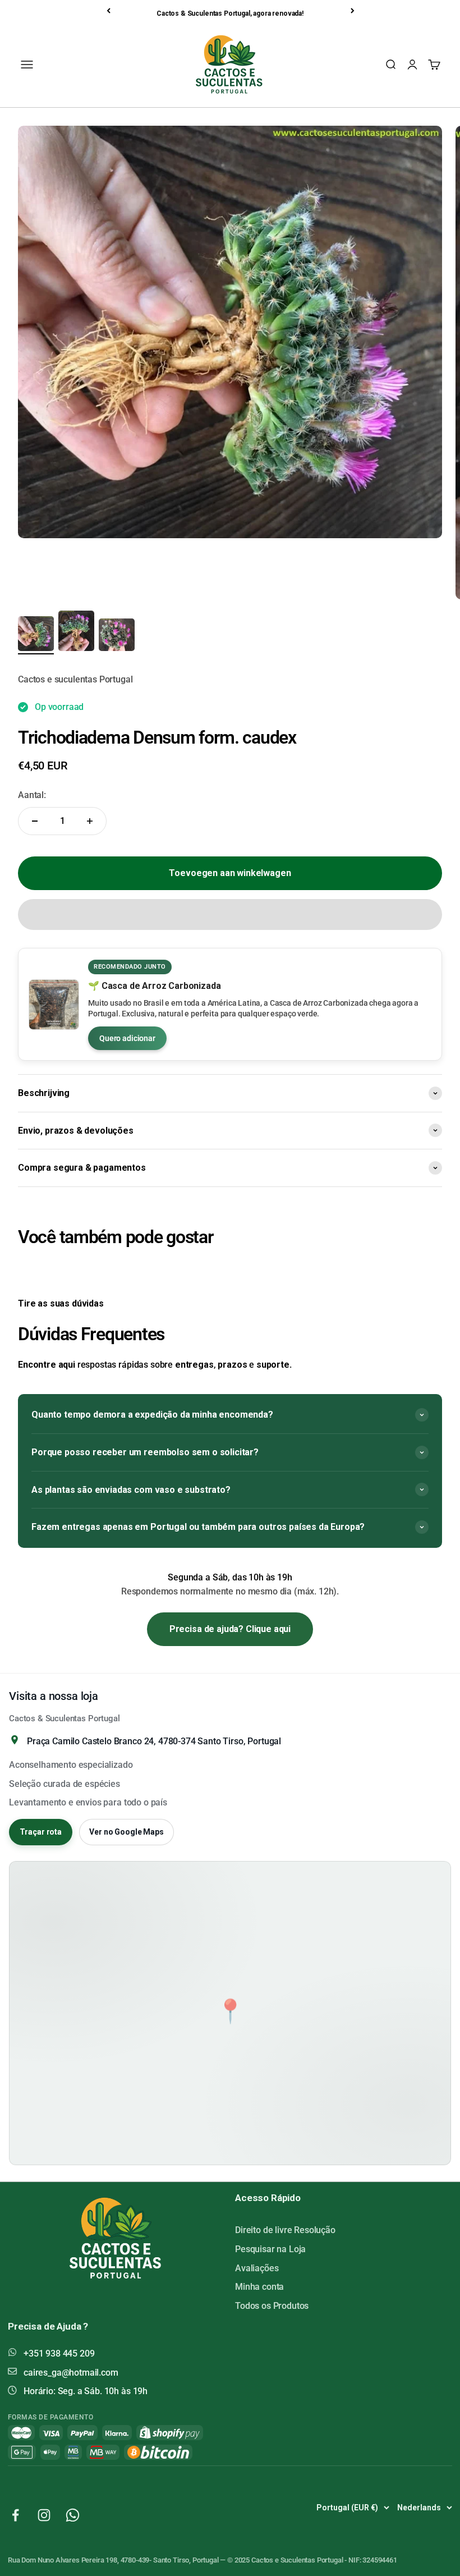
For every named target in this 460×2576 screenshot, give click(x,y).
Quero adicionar (127, 1038)
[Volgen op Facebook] (15, 2515)
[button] (230, 915)
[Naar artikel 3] (117, 636)
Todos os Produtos (272, 2306)
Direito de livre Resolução (285, 2230)
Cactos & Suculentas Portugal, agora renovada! (230, 13)
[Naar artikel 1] (36, 635)
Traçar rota (41, 1832)
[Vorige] (109, 11)
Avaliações (257, 2268)
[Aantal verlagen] (35, 821)
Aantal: (32, 795)
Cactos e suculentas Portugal (75, 679)
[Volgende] (353, 11)
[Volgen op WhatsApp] (73, 2515)
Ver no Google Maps (126, 1832)
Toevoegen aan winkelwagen (230, 873)
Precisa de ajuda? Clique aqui (230, 1629)
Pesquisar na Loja (270, 2249)
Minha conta (259, 2287)
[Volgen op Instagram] (44, 2515)
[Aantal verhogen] (90, 821)
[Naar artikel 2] (76, 632)
